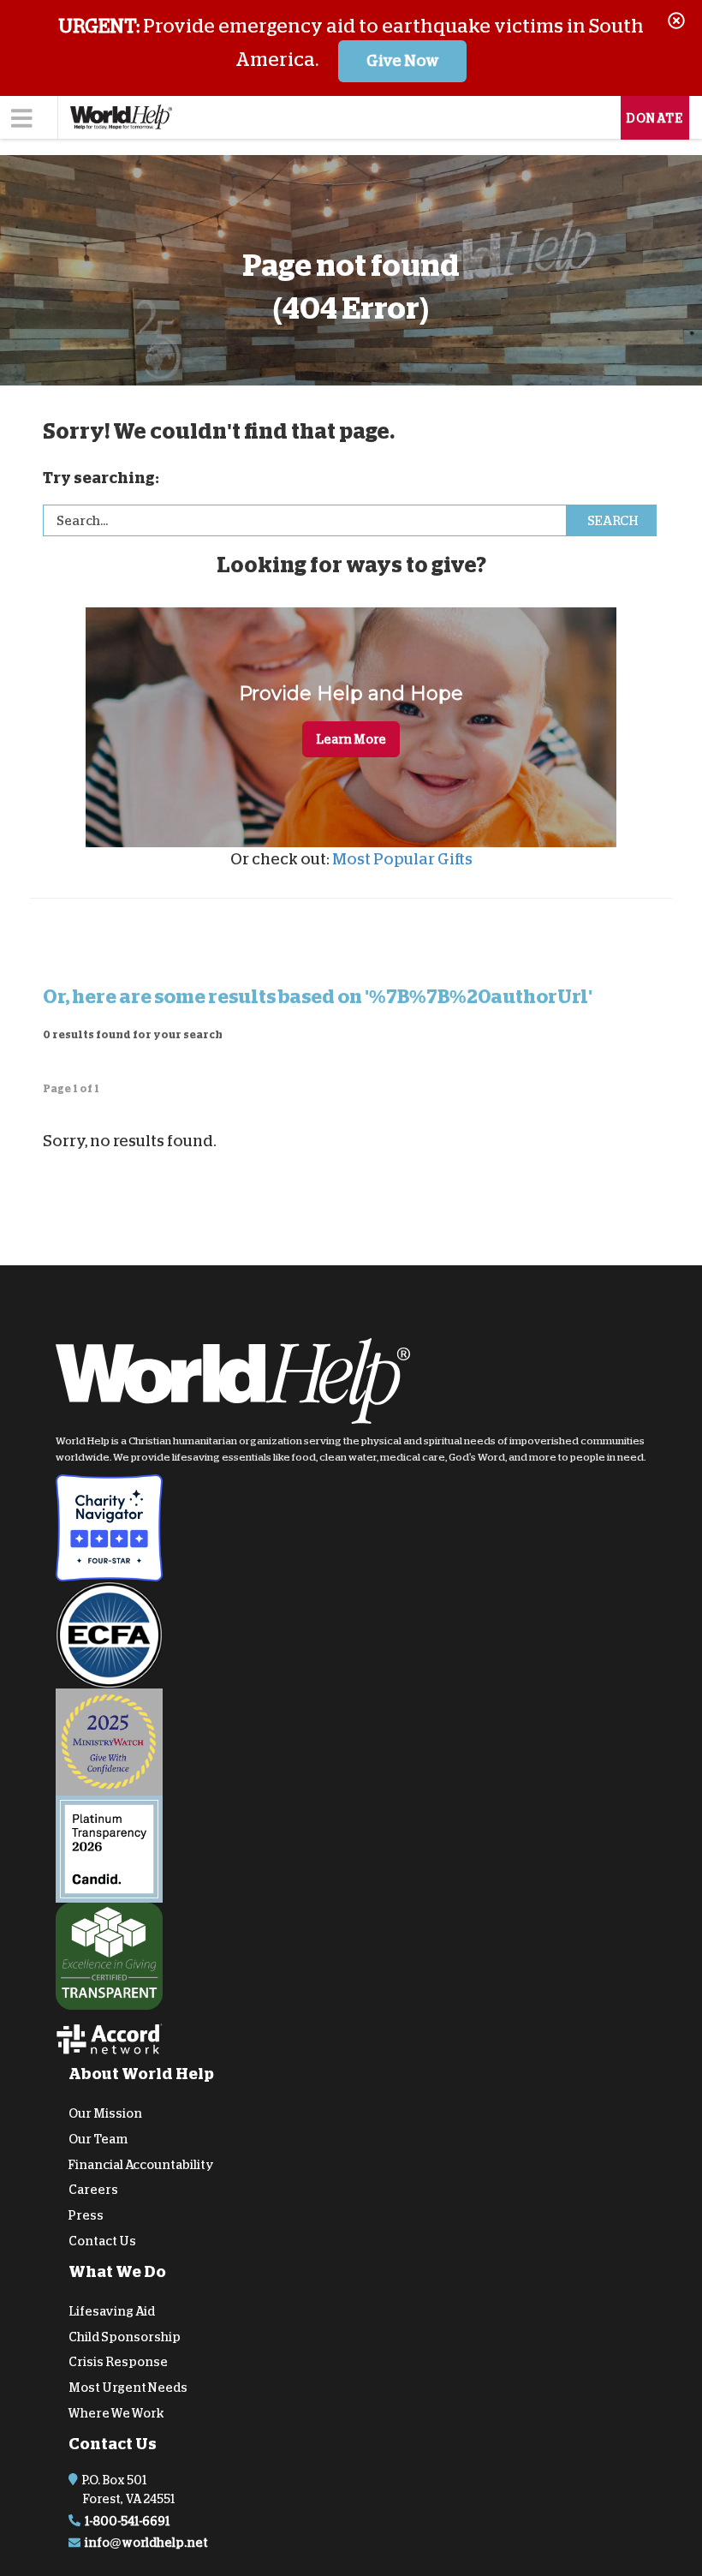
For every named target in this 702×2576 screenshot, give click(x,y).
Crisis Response (118, 2362)
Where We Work (116, 2413)
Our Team (98, 2138)
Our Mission (105, 2113)
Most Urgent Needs (128, 2388)
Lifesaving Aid (112, 2310)
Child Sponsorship (125, 2336)
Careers (93, 2190)
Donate (655, 118)
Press (86, 2215)
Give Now (403, 61)
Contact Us (102, 2241)
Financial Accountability (141, 2164)
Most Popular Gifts (402, 859)
